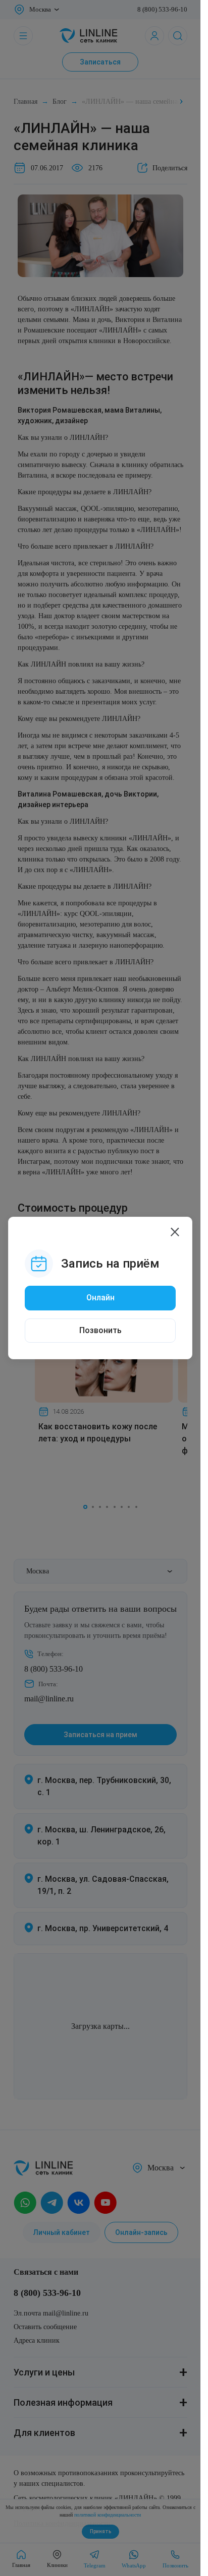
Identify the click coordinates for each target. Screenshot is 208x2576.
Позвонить (100, 1330)
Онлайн (100, 1298)
